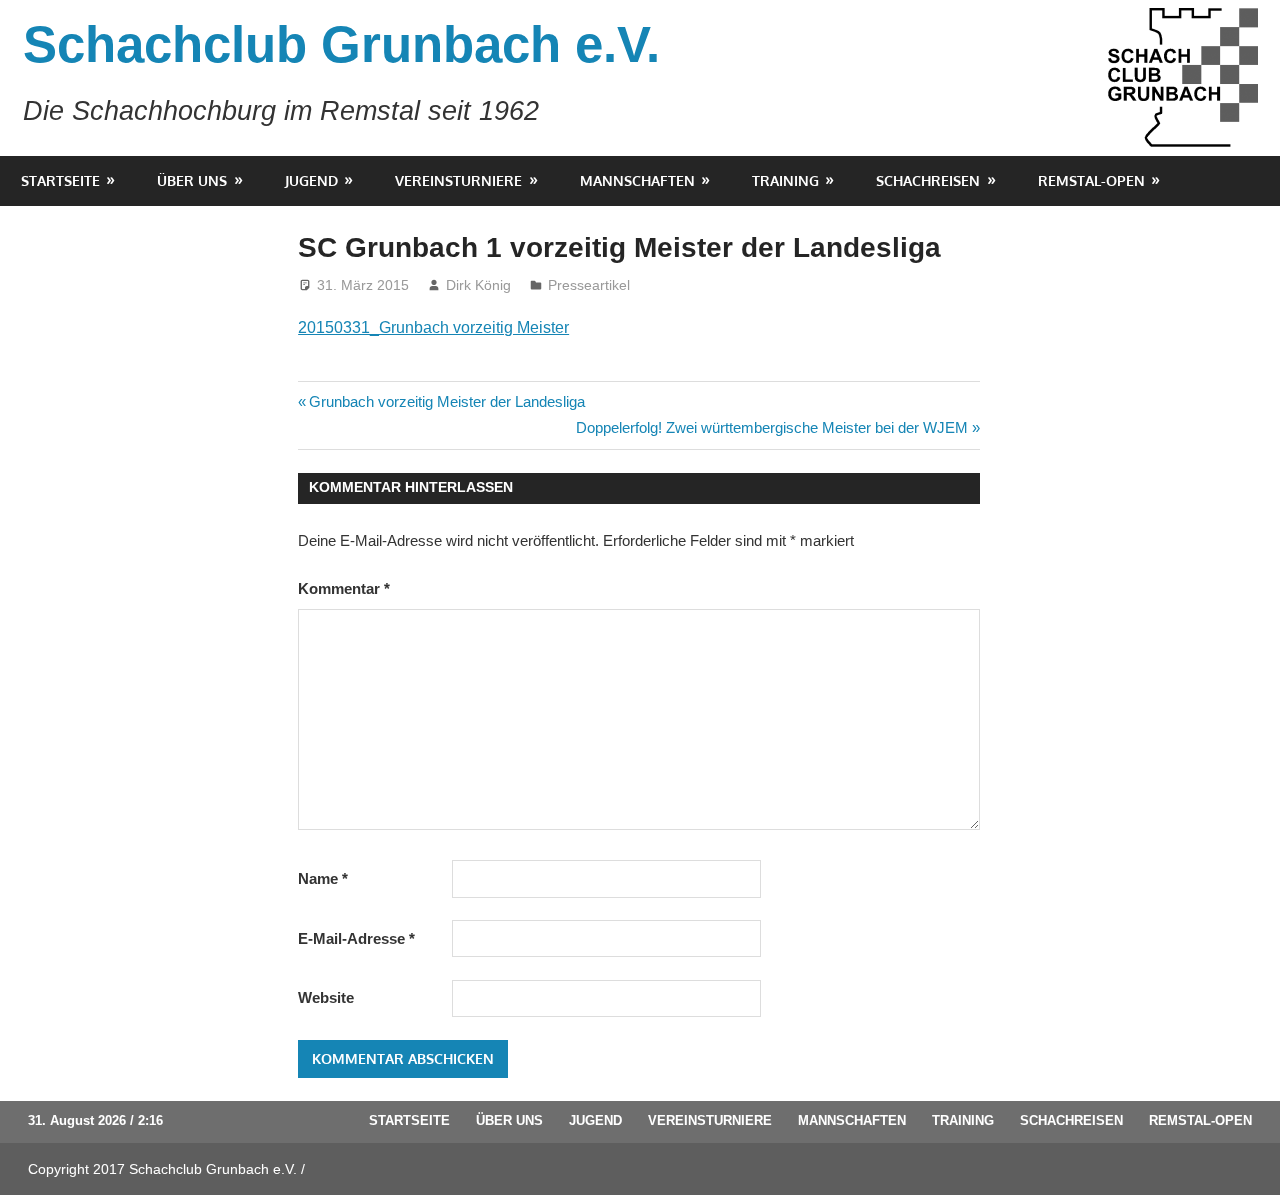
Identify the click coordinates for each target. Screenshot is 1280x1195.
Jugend (311, 180)
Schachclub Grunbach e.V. (341, 44)
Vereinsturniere (458, 180)
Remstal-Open (1091, 180)
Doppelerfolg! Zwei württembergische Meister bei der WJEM (772, 427)
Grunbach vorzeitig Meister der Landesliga (446, 401)
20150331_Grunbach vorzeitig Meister (433, 327)
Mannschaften (637, 180)
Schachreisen (928, 180)
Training (785, 180)
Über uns (192, 180)
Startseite (60, 180)
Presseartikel (589, 285)
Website (326, 997)
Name (323, 878)
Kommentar (344, 588)
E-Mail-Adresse (356, 938)
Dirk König (478, 285)
